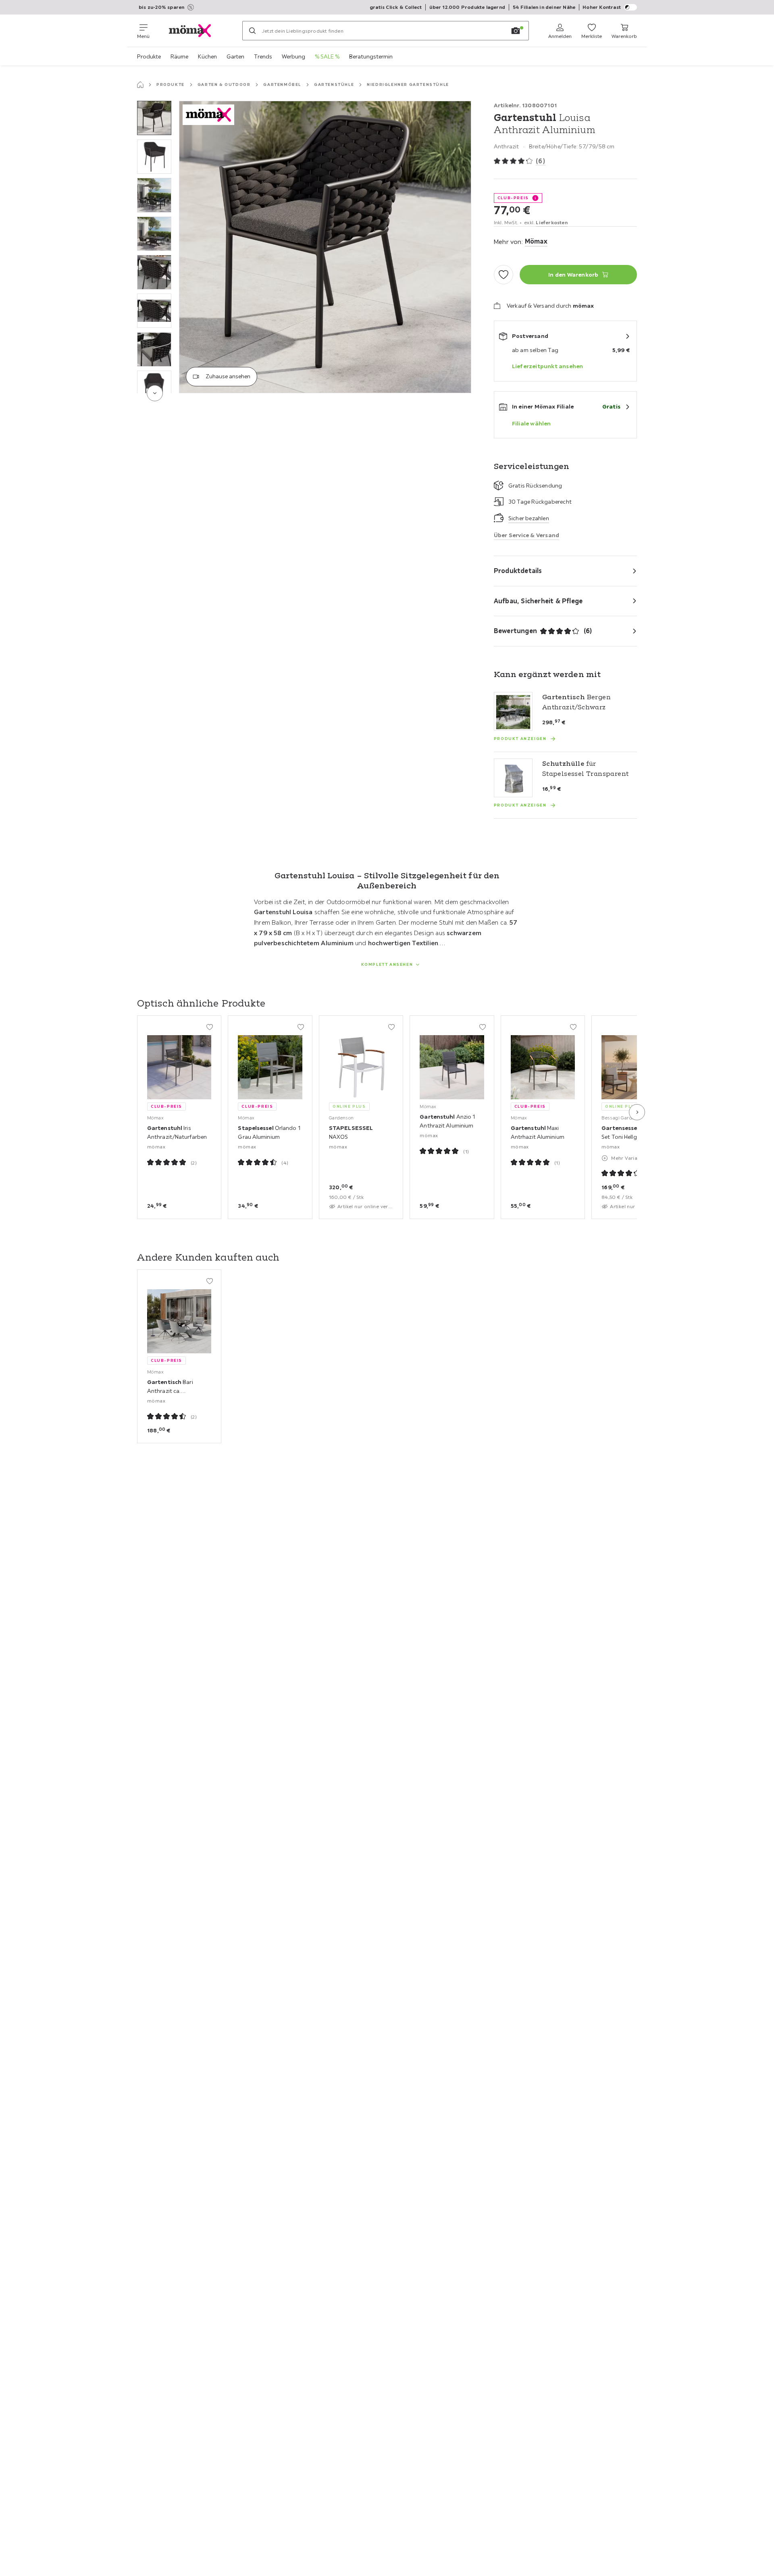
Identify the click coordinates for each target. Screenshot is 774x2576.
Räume (179, 56)
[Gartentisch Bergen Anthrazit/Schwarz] (513, 711)
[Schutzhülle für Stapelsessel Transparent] (513, 778)
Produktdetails (518, 571)
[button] (154, 118)
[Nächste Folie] (637, 1112)
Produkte (149, 56)
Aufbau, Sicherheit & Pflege (538, 601)
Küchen (207, 56)
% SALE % (327, 56)
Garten (235, 56)
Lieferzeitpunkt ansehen (548, 366)
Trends (263, 56)
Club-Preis (513, 198)
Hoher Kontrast (602, 7)
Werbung (293, 56)
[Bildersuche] (516, 31)
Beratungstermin (371, 56)
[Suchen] (252, 31)
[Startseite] (140, 85)
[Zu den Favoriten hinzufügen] (504, 275)
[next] (155, 393)
